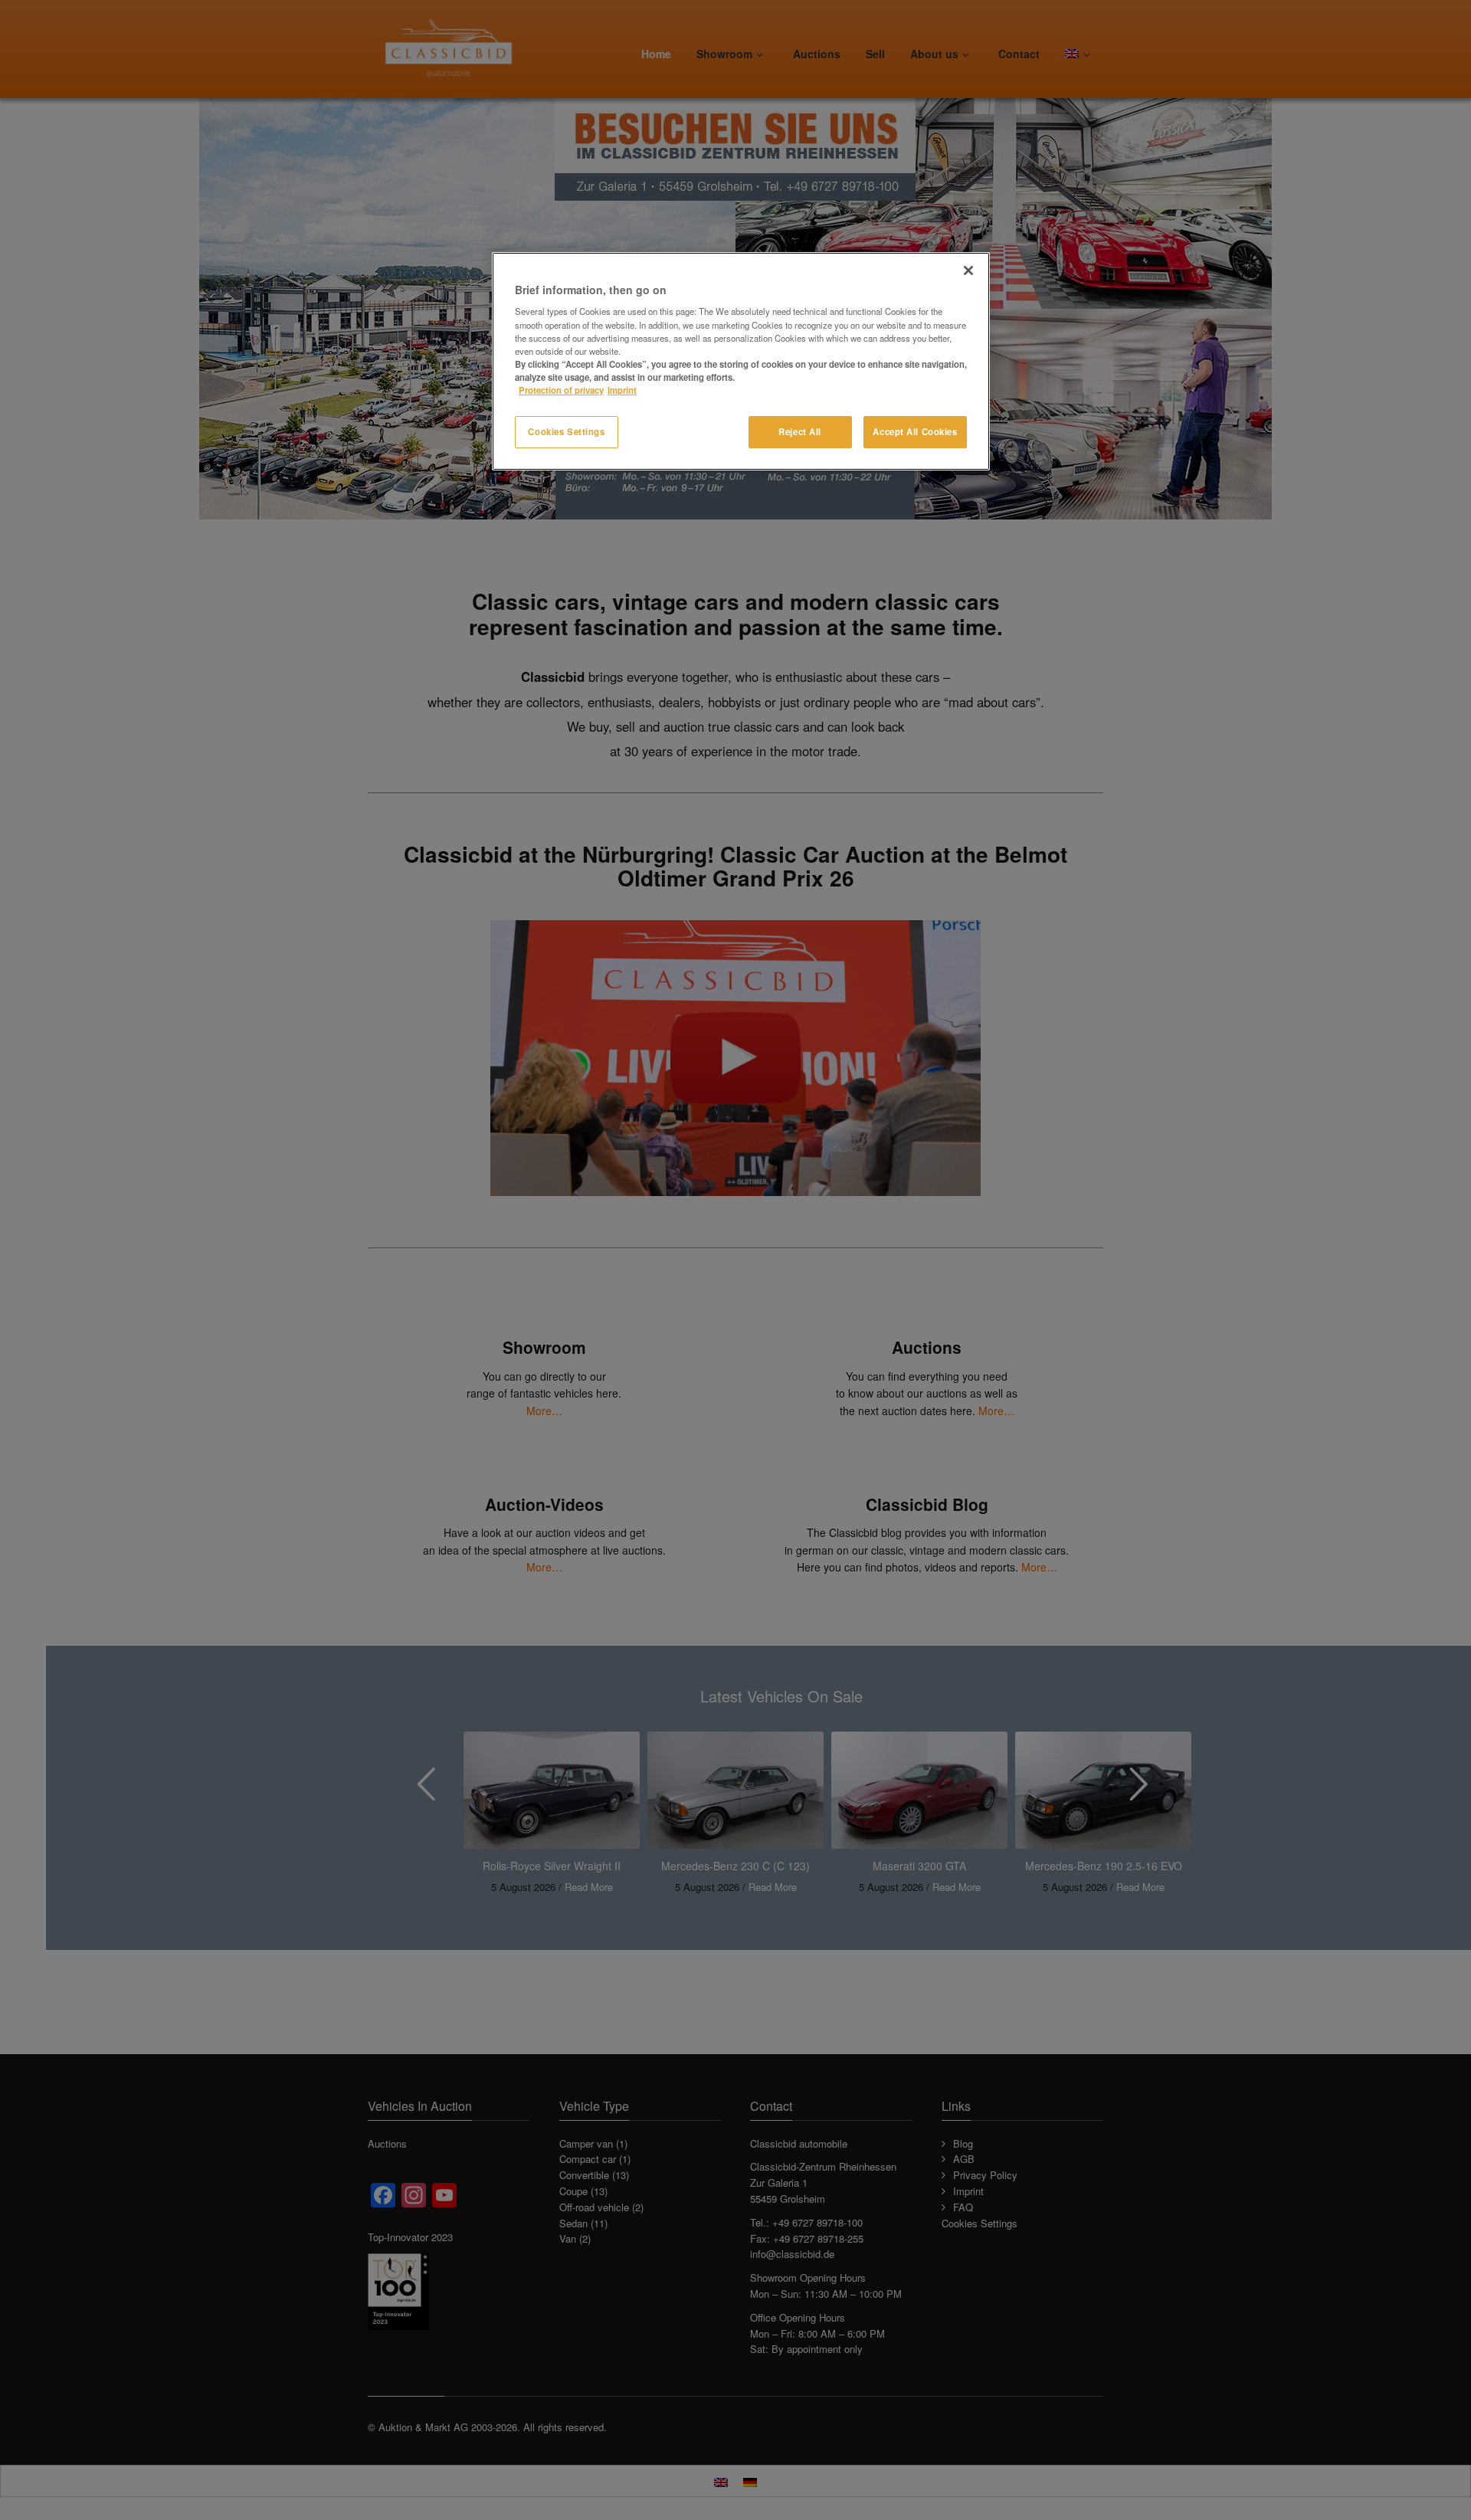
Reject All (800, 431)
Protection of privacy (561, 390)
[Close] (968, 270)
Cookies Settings (566, 431)
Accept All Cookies (915, 431)
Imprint (622, 390)
